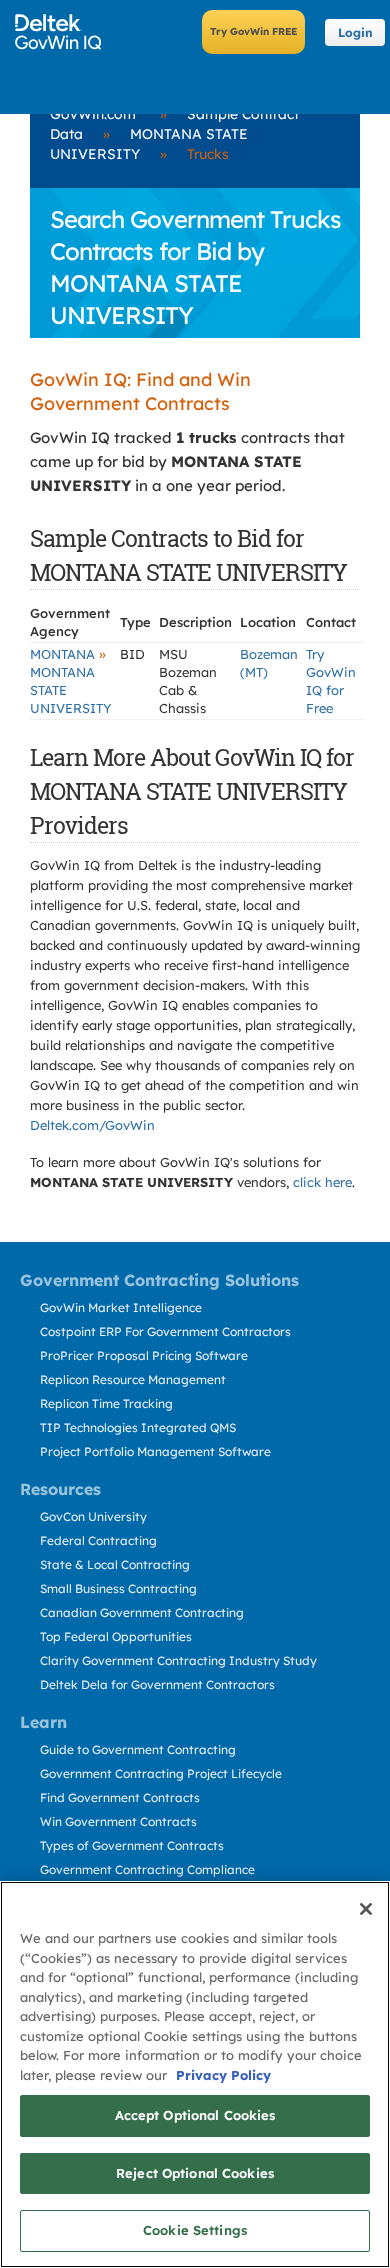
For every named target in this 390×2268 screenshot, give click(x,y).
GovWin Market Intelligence (121, 1307)
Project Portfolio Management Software (155, 1451)
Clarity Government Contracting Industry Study (178, 1660)
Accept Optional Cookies (195, 2115)
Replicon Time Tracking (106, 1403)
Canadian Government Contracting (142, 1612)
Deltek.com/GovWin (92, 1125)
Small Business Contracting (118, 1588)
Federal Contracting (98, 1540)
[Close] (366, 1909)
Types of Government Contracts (132, 1845)
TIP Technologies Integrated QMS (138, 1427)
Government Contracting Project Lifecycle (161, 1773)
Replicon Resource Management (133, 1379)
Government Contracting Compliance (147, 1869)
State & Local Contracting (115, 1564)
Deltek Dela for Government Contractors (157, 1684)
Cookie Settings (195, 2230)
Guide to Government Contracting (138, 1749)
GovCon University (93, 1516)
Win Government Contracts (118, 1821)
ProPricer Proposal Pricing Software (144, 1355)
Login (355, 32)
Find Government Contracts (120, 1797)
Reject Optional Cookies (195, 2173)
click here (322, 1182)
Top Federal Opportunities (116, 1636)
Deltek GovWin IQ (64, 32)
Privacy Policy (223, 2075)
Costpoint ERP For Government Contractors (165, 1331)
